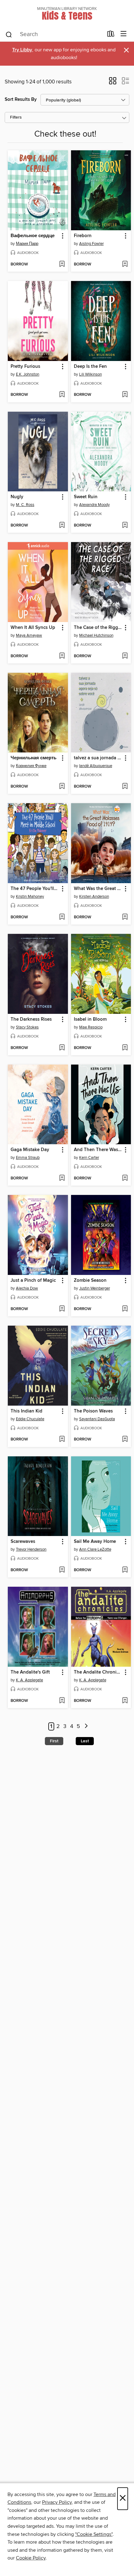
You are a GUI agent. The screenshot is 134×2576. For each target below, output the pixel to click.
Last (85, 1741)
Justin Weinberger (95, 1288)
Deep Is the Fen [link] (90, 367)
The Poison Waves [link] (93, 1411)
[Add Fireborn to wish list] (125, 265)
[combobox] (54, 35)
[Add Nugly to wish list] (62, 526)
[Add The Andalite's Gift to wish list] (62, 1701)
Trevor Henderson (31, 1549)
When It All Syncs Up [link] (33, 628)
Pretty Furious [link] (25, 367)
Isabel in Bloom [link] (90, 1019)
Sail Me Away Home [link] (95, 1542)
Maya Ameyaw (29, 635)
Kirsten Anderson (94, 897)
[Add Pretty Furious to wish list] (62, 395)
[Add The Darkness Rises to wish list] (62, 1048)
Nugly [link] (17, 497)
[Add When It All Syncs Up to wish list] (62, 656)
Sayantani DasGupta (97, 1419)
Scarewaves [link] (23, 1542)
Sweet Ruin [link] (86, 497)
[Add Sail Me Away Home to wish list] (125, 1570)
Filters (16, 117)
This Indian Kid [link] (26, 1411)
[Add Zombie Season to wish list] (125, 1309)
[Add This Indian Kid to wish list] (62, 1440)
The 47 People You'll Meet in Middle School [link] (35, 889)
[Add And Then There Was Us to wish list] (125, 1178)
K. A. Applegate (29, 1680)
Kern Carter (89, 1158)
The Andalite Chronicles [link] (98, 1672)
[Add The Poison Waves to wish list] (125, 1440)
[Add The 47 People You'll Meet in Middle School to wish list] (62, 917)
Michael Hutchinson (96, 635)
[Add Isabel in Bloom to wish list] (125, 1048)
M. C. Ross (25, 505)
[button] (113, 83)
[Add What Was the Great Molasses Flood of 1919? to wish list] (125, 917)
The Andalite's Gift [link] (30, 1672)
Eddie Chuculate (30, 1419)
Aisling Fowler (91, 244)
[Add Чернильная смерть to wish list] (62, 787)
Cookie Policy (31, 2558)
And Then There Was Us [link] (98, 1150)
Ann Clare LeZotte (95, 1549)
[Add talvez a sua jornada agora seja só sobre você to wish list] (125, 787)
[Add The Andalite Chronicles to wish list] (125, 1701)
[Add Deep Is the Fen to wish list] (125, 395)
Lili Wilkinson (91, 374)
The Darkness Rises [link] (31, 1019)
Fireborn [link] (83, 236)
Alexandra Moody (94, 505)
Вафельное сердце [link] (33, 236)
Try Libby (22, 50)
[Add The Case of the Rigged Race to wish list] (125, 656)
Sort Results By (21, 99)
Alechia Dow (27, 1288)
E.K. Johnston (28, 374)
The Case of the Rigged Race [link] (98, 628)
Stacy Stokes (27, 1027)
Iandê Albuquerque (96, 766)
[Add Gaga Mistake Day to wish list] (62, 1178)
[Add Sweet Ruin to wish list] (125, 526)
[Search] (9, 34)
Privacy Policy (57, 2502)
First (54, 1741)
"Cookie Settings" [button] (94, 2534)
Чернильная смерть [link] (33, 758)
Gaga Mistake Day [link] (30, 1150)
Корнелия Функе (31, 766)
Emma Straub (28, 1158)
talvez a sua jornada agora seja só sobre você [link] (98, 758)
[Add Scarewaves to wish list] (62, 1570)
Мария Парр (27, 244)
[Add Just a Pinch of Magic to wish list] (62, 1309)
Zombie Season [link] (90, 1281)
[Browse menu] (124, 34)
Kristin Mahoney (30, 897)
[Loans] (111, 35)
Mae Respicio (91, 1027)
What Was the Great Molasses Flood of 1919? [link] (98, 889)
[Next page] (86, 1727)
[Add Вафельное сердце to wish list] (62, 265)
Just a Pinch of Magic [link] (33, 1281)
